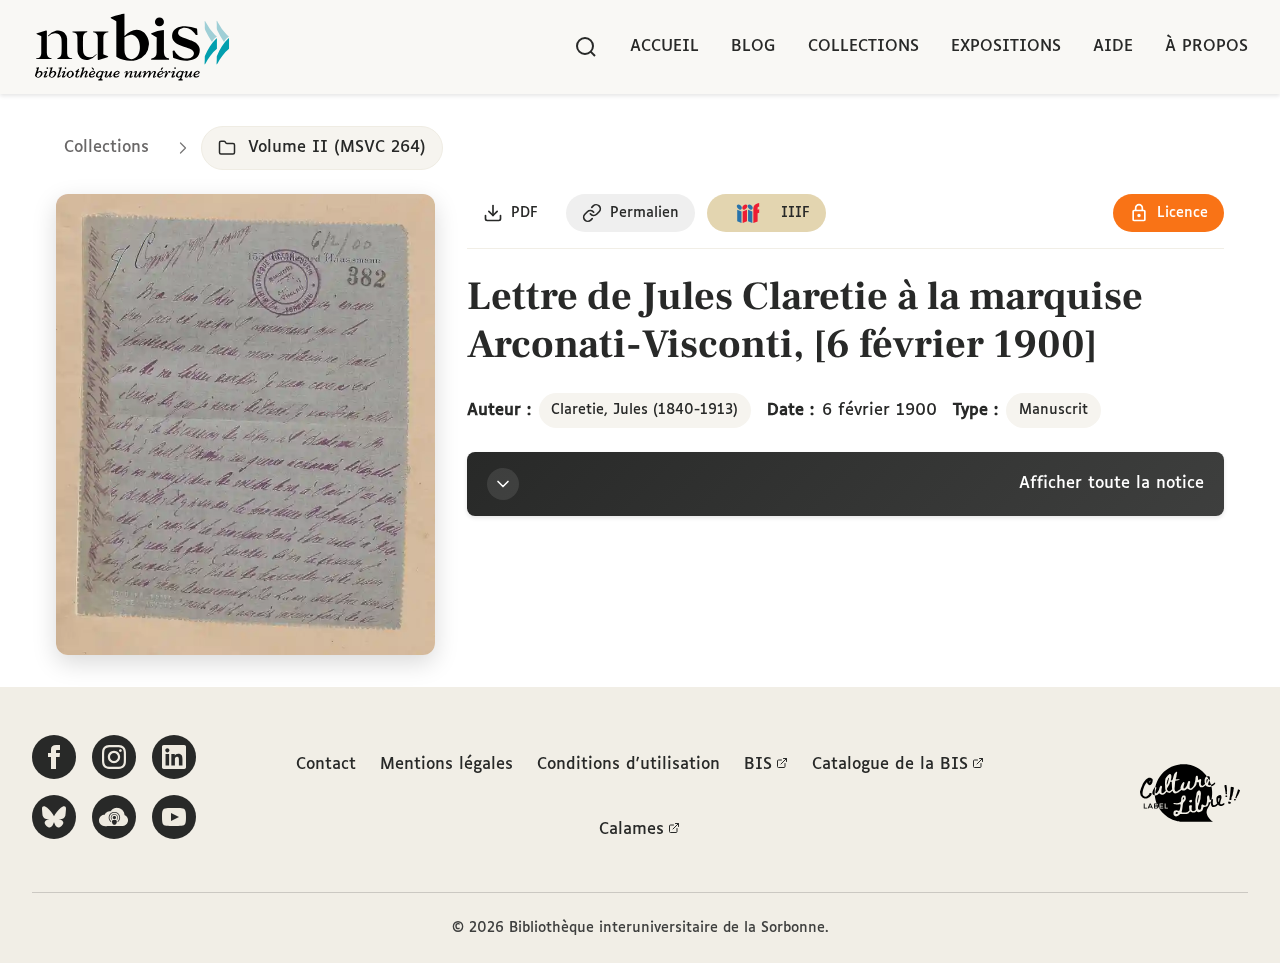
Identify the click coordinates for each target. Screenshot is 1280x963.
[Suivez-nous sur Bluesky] (54, 817)
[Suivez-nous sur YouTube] (174, 817)
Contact (326, 764)
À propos (1206, 46)
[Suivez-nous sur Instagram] (114, 757)
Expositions (1006, 46)
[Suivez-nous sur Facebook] (54, 757)
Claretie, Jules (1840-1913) (644, 410)
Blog (753, 46)
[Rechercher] (586, 47)
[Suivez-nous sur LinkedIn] (174, 757)
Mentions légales (446, 764)
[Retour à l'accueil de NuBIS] (132, 47)
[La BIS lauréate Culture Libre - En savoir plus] (1190, 797)
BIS (758, 764)
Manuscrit (1053, 410)
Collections (863, 46)
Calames (631, 829)
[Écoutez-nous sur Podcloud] (114, 817)
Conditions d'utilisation (628, 764)
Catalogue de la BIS (890, 764)
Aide (1113, 46)
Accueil (664, 46)
